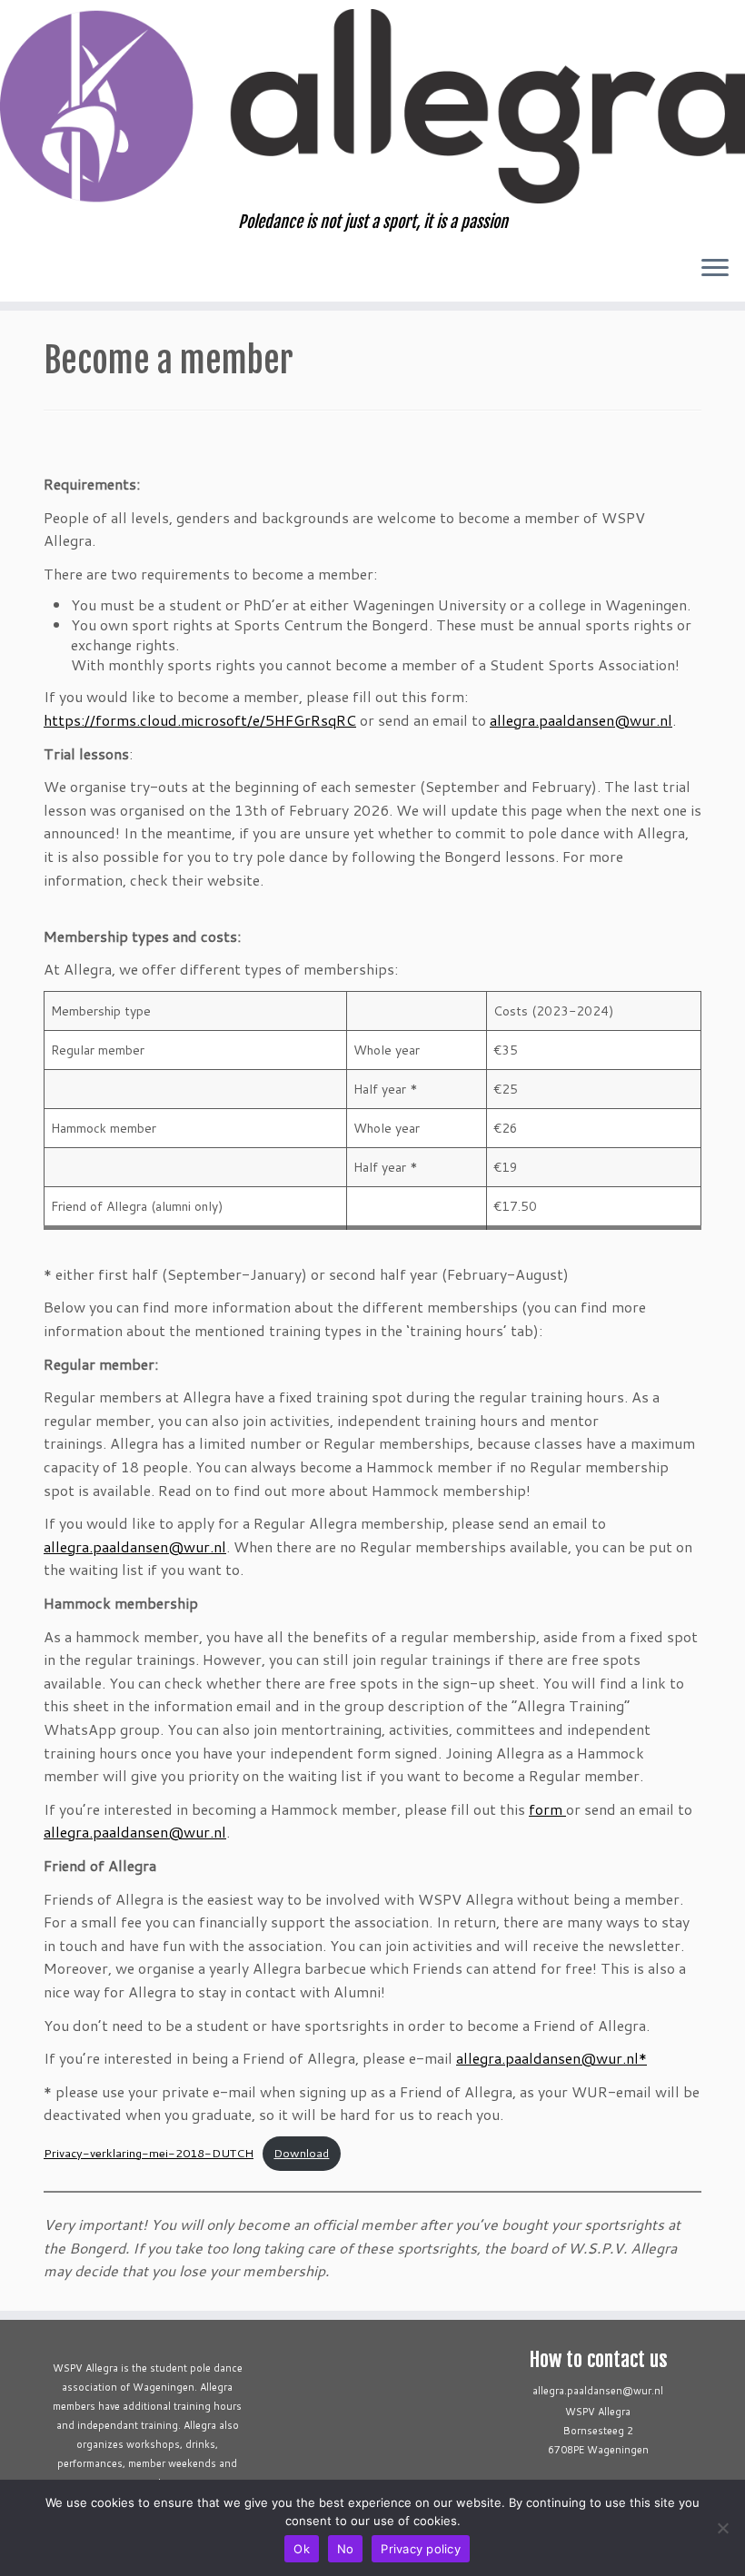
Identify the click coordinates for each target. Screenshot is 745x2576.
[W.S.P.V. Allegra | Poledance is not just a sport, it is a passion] (372, 106)
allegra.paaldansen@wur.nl (581, 720)
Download (301, 2153)
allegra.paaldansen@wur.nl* (551, 2058)
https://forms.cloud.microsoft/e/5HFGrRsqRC (200, 720)
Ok (302, 2549)
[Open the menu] (715, 269)
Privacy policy (421, 2549)
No (346, 2549)
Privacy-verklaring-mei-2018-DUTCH (149, 2153)
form (547, 1809)
